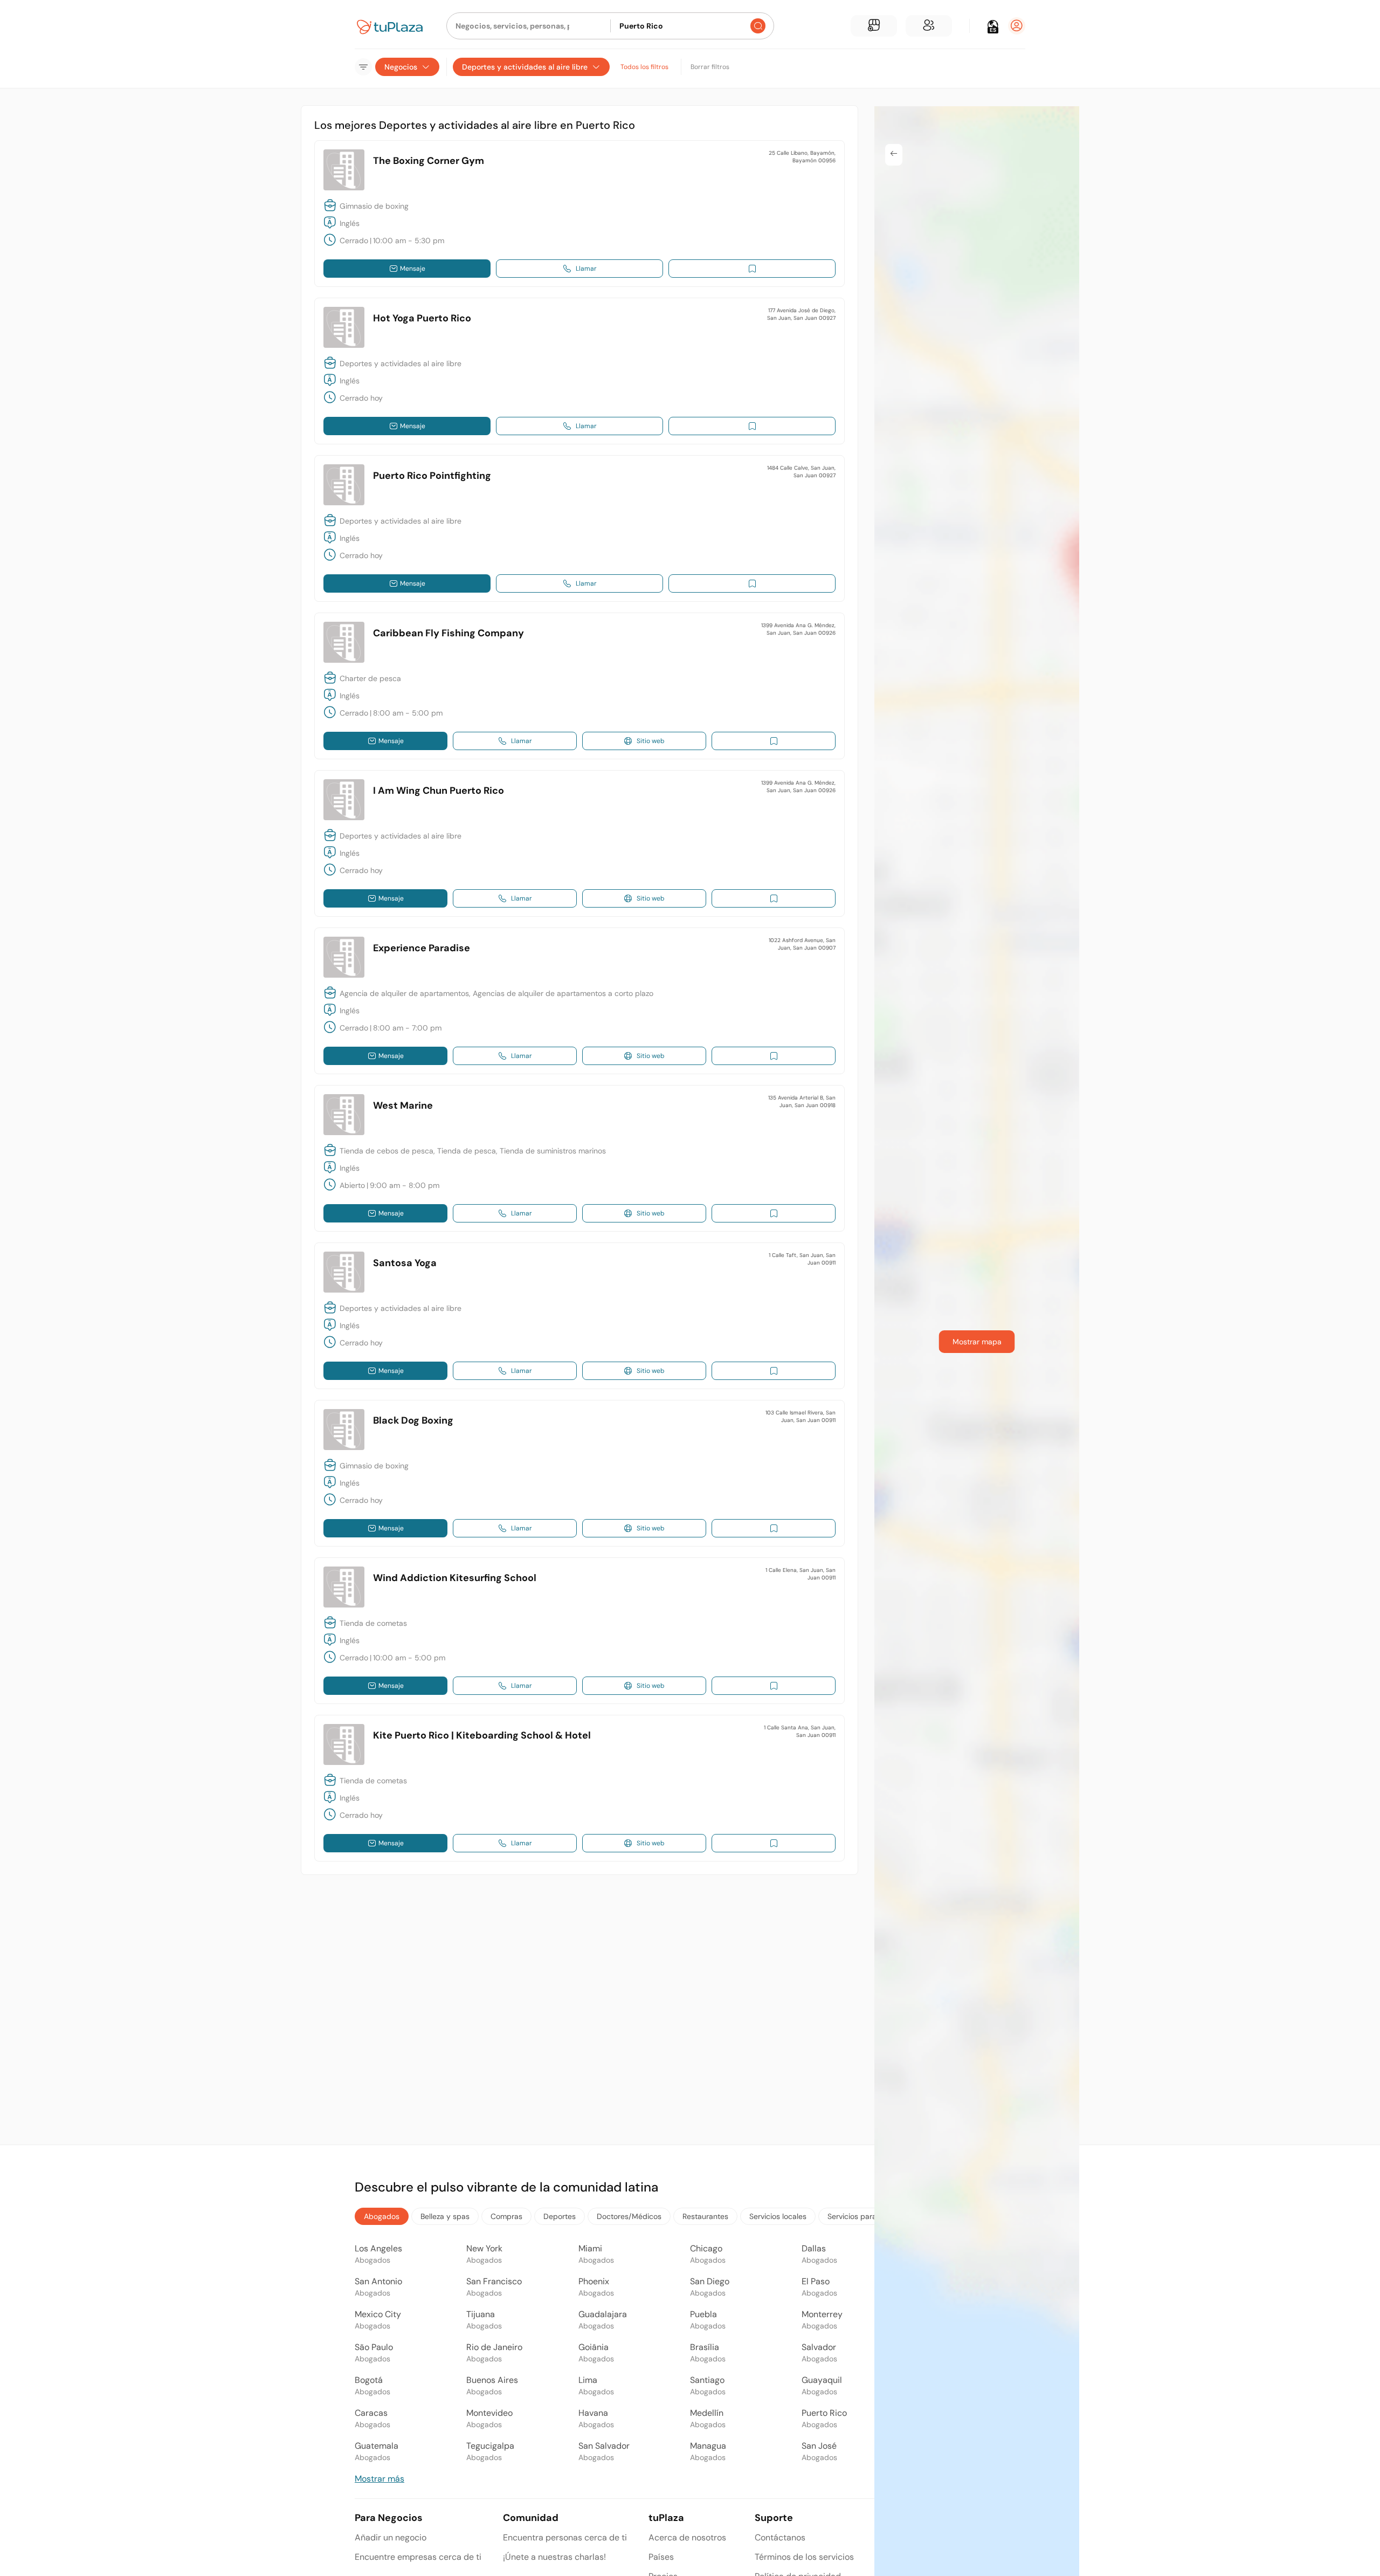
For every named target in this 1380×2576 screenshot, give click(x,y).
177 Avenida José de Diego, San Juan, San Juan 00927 (801, 314)
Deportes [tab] (560, 2216)
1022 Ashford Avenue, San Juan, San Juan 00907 (802, 944)
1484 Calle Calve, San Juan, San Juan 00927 (801, 472)
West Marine (403, 1105)
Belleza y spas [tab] (445, 2216)
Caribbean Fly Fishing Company (448, 633)
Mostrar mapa (977, 1342)
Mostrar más (379, 2479)
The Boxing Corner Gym (429, 161)
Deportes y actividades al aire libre (525, 67)
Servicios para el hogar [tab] (867, 2216)
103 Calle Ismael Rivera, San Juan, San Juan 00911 (801, 1416)
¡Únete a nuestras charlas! (554, 2557)
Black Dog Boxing (413, 1420)
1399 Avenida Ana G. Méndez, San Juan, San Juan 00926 (798, 629)
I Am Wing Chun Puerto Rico (439, 791)
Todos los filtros (644, 67)
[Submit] (758, 26)
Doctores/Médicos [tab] (629, 2216)
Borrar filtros (710, 67)
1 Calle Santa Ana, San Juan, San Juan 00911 (800, 1731)
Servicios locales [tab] (778, 2216)
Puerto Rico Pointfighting (432, 476)
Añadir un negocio (391, 2537)
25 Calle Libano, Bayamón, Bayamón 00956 (802, 157)
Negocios (401, 67)
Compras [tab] (506, 2216)
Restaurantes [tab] (705, 2216)
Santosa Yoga (405, 1263)
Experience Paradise (422, 948)
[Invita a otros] (929, 26)
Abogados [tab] (382, 2216)
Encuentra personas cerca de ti (565, 2537)
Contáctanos (780, 2537)
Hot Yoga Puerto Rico (422, 318)
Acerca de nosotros (687, 2537)
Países (661, 2557)
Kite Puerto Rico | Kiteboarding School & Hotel (482, 1735)
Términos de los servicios (804, 2557)
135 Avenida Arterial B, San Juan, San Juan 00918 (802, 1101)
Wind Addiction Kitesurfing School (455, 1578)
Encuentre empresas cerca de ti (418, 2557)
